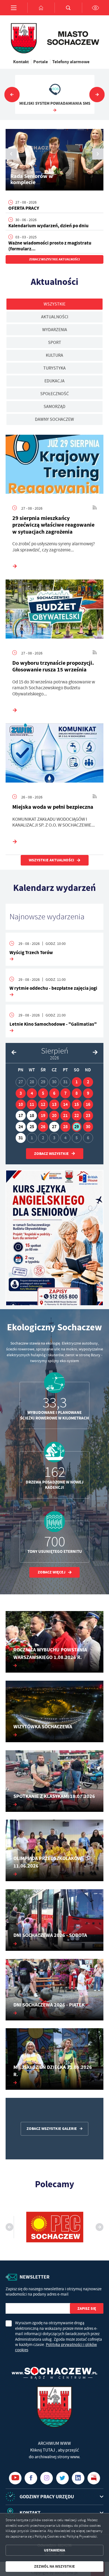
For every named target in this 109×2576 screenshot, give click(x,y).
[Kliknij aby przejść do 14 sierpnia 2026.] (65, 1104)
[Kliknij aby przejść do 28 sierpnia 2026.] (65, 1127)
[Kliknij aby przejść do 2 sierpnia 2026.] (88, 1082)
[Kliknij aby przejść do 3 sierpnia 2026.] (21, 1093)
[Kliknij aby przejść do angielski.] (54, 1238)
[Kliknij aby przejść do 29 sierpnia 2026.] (77, 1127)
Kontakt (21, 62)
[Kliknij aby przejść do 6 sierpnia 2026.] (54, 1093)
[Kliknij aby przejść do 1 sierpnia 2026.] (77, 1082)
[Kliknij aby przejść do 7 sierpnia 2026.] (65, 1093)
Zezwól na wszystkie (54, 2566)
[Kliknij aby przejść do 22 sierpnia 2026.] (77, 1116)
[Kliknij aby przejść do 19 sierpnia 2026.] (43, 1116)
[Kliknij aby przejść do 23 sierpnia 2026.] (88, 1116)
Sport (55, 343)
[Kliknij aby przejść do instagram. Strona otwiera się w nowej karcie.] (47, 2478)
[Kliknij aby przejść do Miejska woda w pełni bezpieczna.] (54, 754)
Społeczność (54, 394)
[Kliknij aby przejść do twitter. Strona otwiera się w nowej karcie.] (62, 2478)
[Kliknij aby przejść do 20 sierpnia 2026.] (54, 1116)
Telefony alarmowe (71, 62)
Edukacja (54, 381)
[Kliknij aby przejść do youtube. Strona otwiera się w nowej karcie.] (15, 2478)
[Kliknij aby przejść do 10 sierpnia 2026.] (21, 1104)
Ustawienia (54, 2550)
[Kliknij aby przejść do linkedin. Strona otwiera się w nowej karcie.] (78, 2478)
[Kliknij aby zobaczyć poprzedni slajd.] (12, 95)
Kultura (54, 355)
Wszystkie (54, 304)
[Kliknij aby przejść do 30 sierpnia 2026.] (88, 1127)
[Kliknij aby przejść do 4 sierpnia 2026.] (32, 1093)
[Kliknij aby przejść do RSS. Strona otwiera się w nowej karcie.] (95, 508)
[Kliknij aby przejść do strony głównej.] (41, 8)
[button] (98, 154)
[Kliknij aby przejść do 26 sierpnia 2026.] (43, 1127)
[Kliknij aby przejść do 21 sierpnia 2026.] (65, 1116)
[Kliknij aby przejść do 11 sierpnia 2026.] (32, 1104)
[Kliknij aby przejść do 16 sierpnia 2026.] (88, 1104)
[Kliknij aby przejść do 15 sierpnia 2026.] (77, 1104)
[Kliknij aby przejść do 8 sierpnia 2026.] (77, 1093)
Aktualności (55, 317)
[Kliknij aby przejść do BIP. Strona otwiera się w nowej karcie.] (94, 2478)
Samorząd (54, 407)
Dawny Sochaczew (54, 419)
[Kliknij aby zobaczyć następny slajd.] (97, 95)
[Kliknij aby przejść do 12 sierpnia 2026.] (43, 1104)
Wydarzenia (55, 330)
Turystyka (54, 368)
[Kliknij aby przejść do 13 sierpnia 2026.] (54, 1104)
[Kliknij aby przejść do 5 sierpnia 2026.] (43, 1093)
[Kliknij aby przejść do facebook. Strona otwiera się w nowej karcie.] (31, 2478)
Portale (41, 62)
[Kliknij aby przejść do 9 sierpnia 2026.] (88, 1093)
